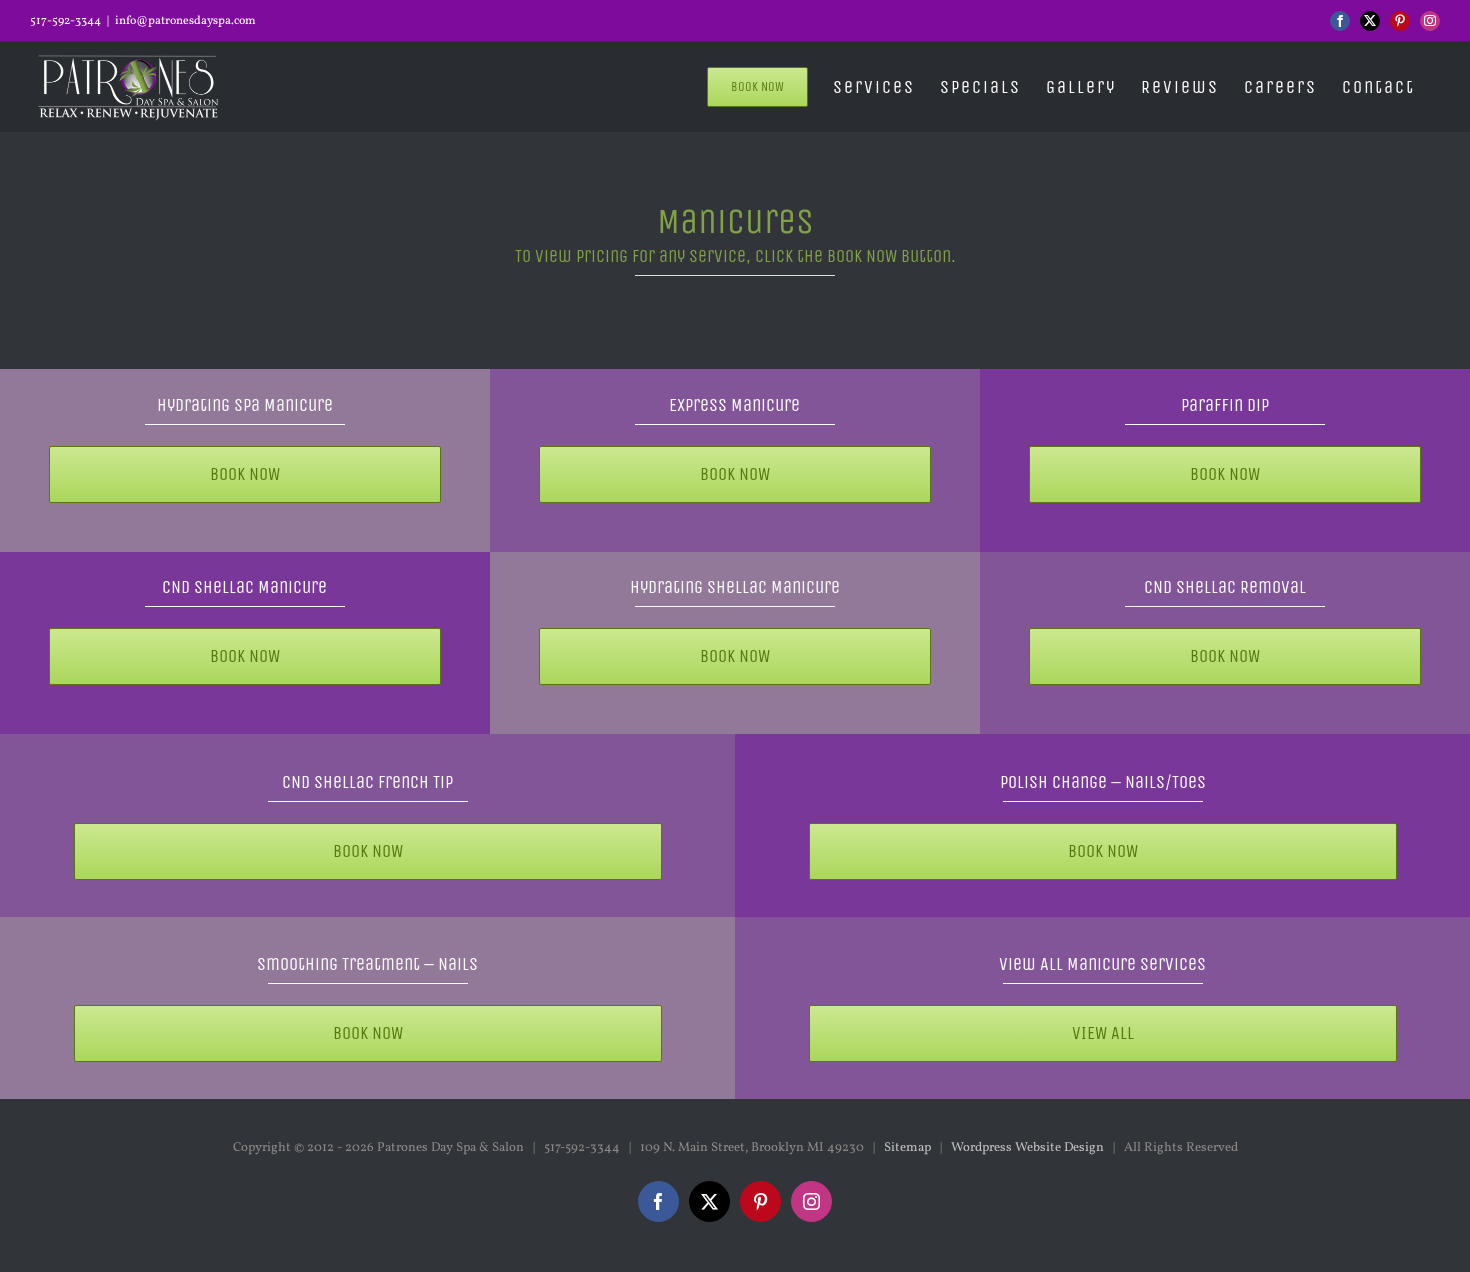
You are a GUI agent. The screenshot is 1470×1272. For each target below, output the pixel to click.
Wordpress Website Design (1027, 1148)
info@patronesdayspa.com (185, 21)
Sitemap (907, 1148)
